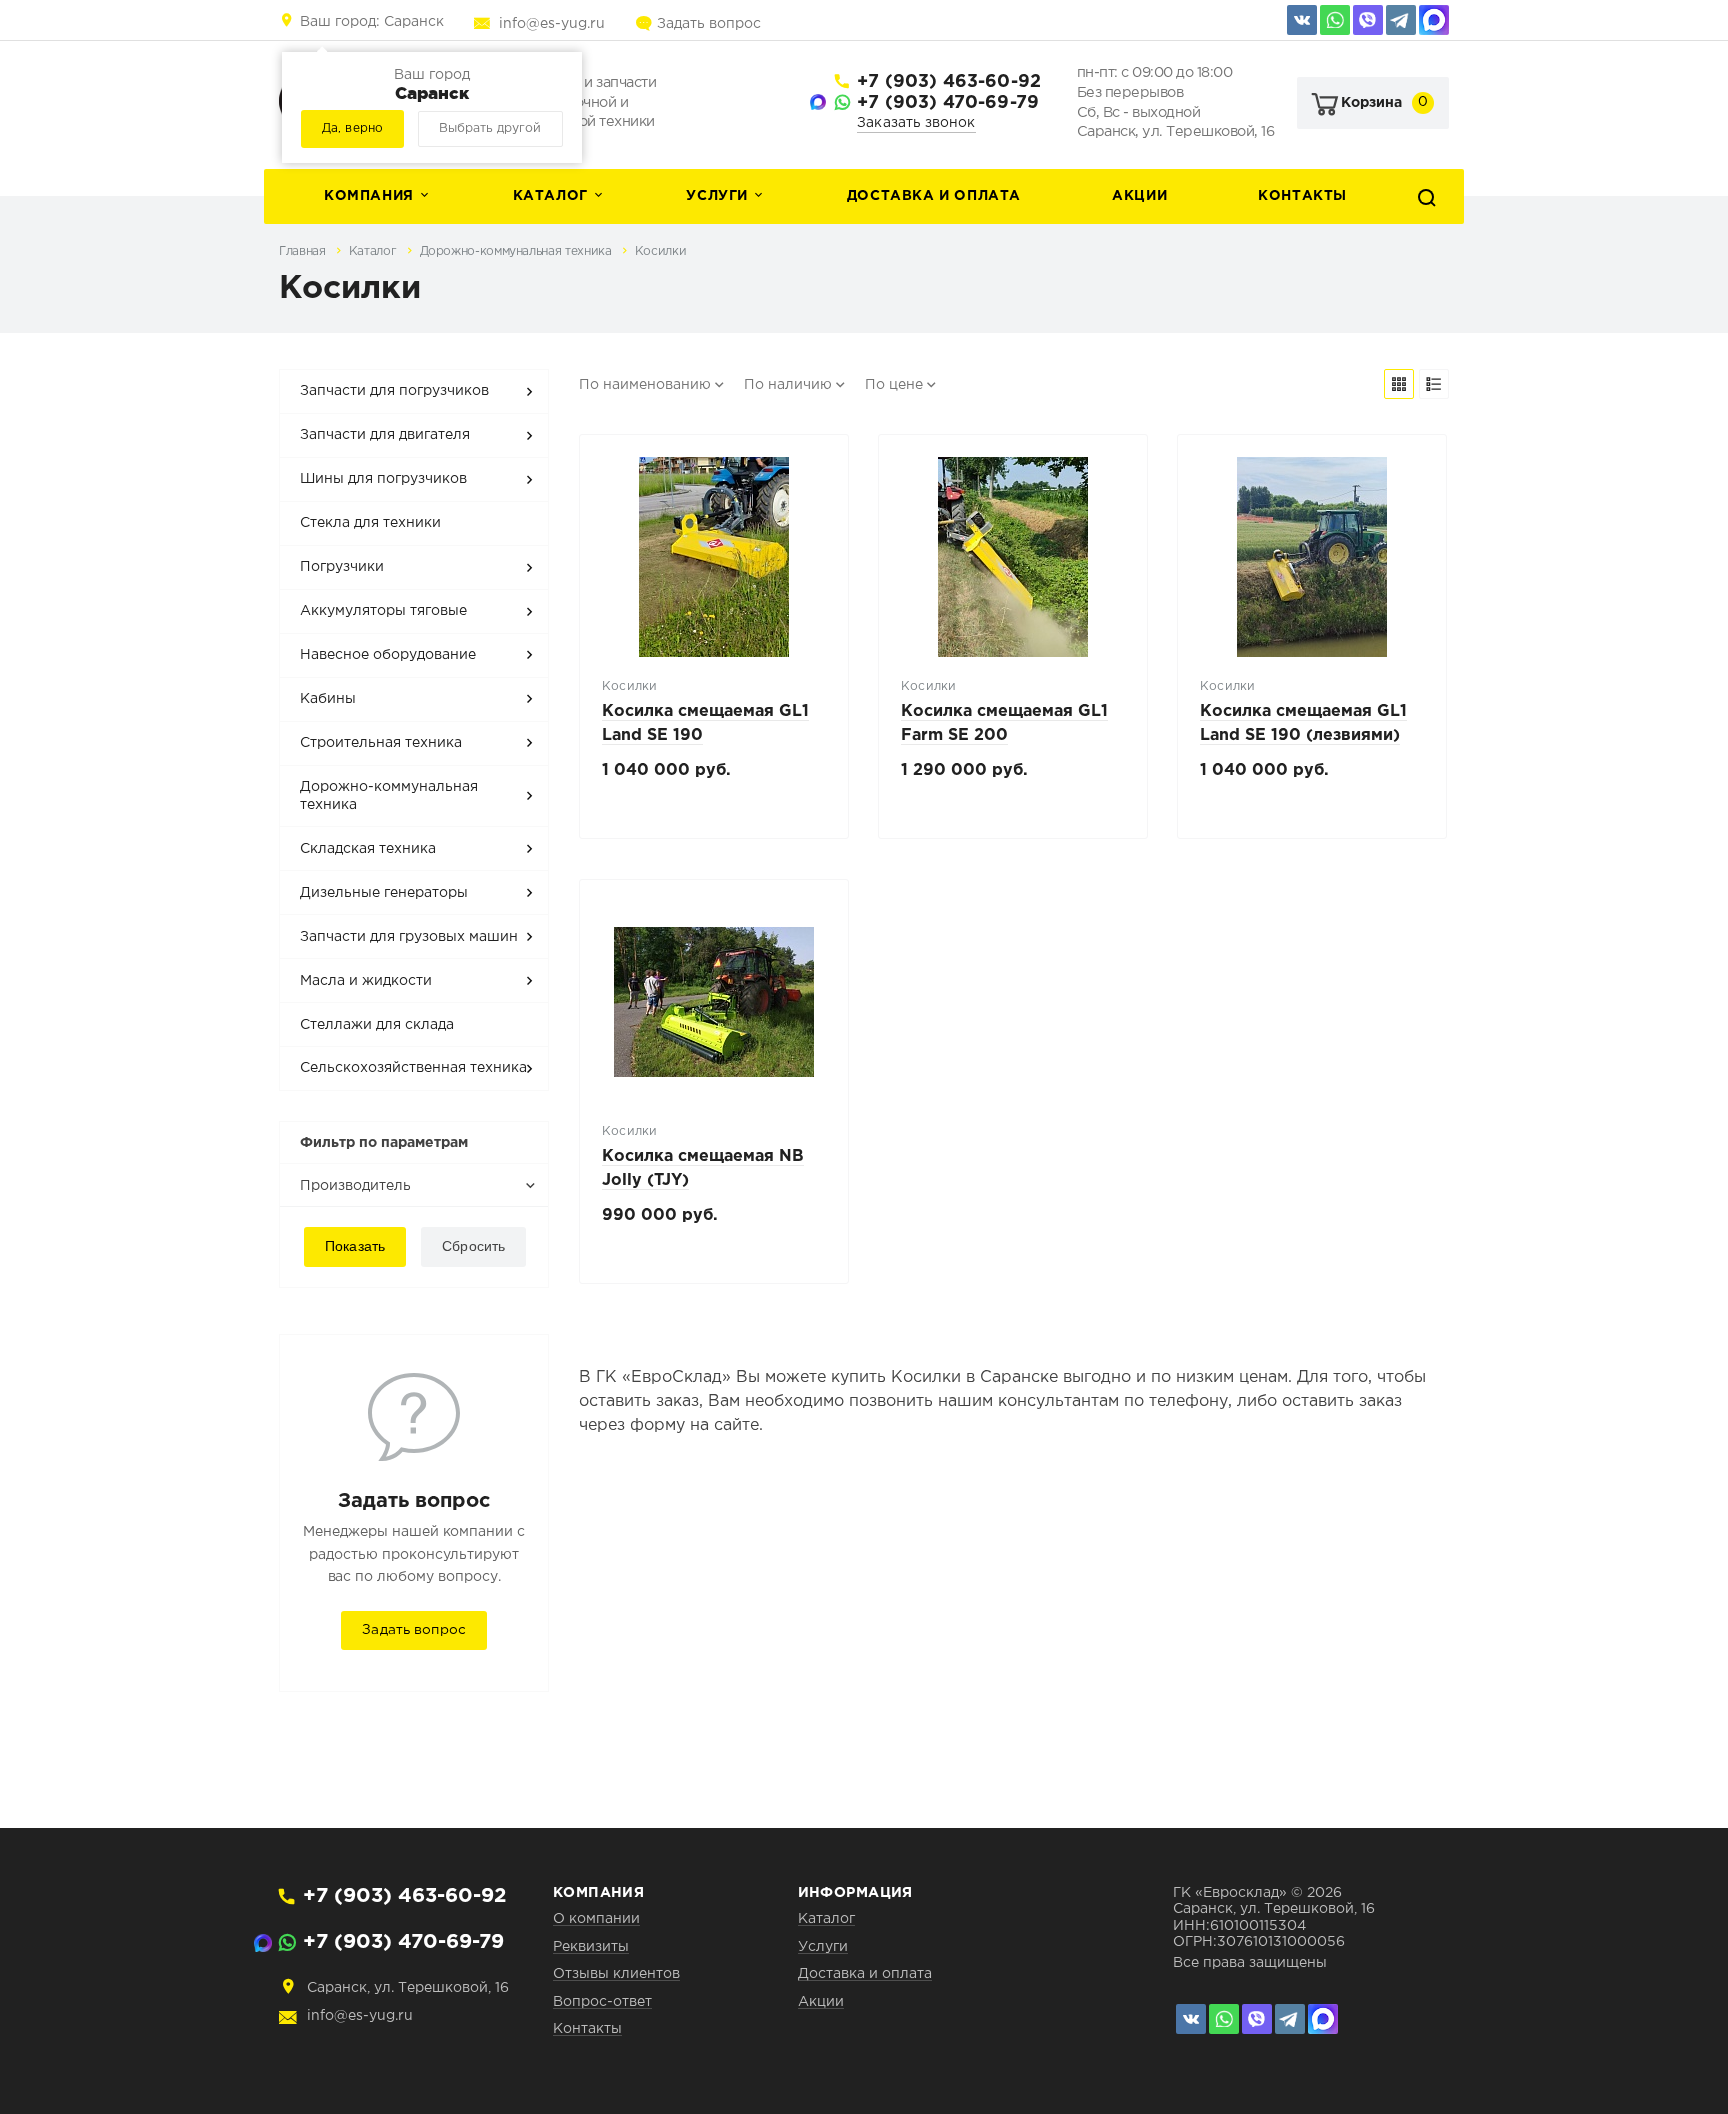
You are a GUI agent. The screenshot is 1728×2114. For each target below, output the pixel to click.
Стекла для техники (370, 523)
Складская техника (368, 849)
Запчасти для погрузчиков (394, 391)
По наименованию (645, 385)
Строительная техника (381, 743)
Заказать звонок (916, 123)
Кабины (328, 699)
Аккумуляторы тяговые (383, 611)
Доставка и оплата (934, 196)
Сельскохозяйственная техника (413, 1068)
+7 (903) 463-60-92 (949, 82)
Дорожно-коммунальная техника (518, 251)
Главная (304, 251)
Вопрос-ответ (602, 2002)
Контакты (1302, 196)
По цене (894, 385)
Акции (1139, 196)
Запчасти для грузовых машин (409, 937)
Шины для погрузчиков (383, 479)
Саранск (372, 22)
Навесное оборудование (388, 655)
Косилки (660, 251)
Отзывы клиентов (616, 1974)
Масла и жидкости (366, 981)
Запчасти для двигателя (385, 435)
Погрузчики (342, 567)
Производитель (355, 1186)
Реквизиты (591, 1947)
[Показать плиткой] (1399, 384)
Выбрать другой (490, 128)
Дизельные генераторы (384, 893)
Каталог (550, 196)
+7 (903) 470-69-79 (948, 103)
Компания (369, 196)
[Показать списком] (1434, 384)
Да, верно (352, 128)
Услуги (717, 196)
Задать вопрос (709, 24)
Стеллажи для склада (377, 1025)
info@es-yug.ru (552, 24)
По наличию (788, 385)
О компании (596, 1919)
